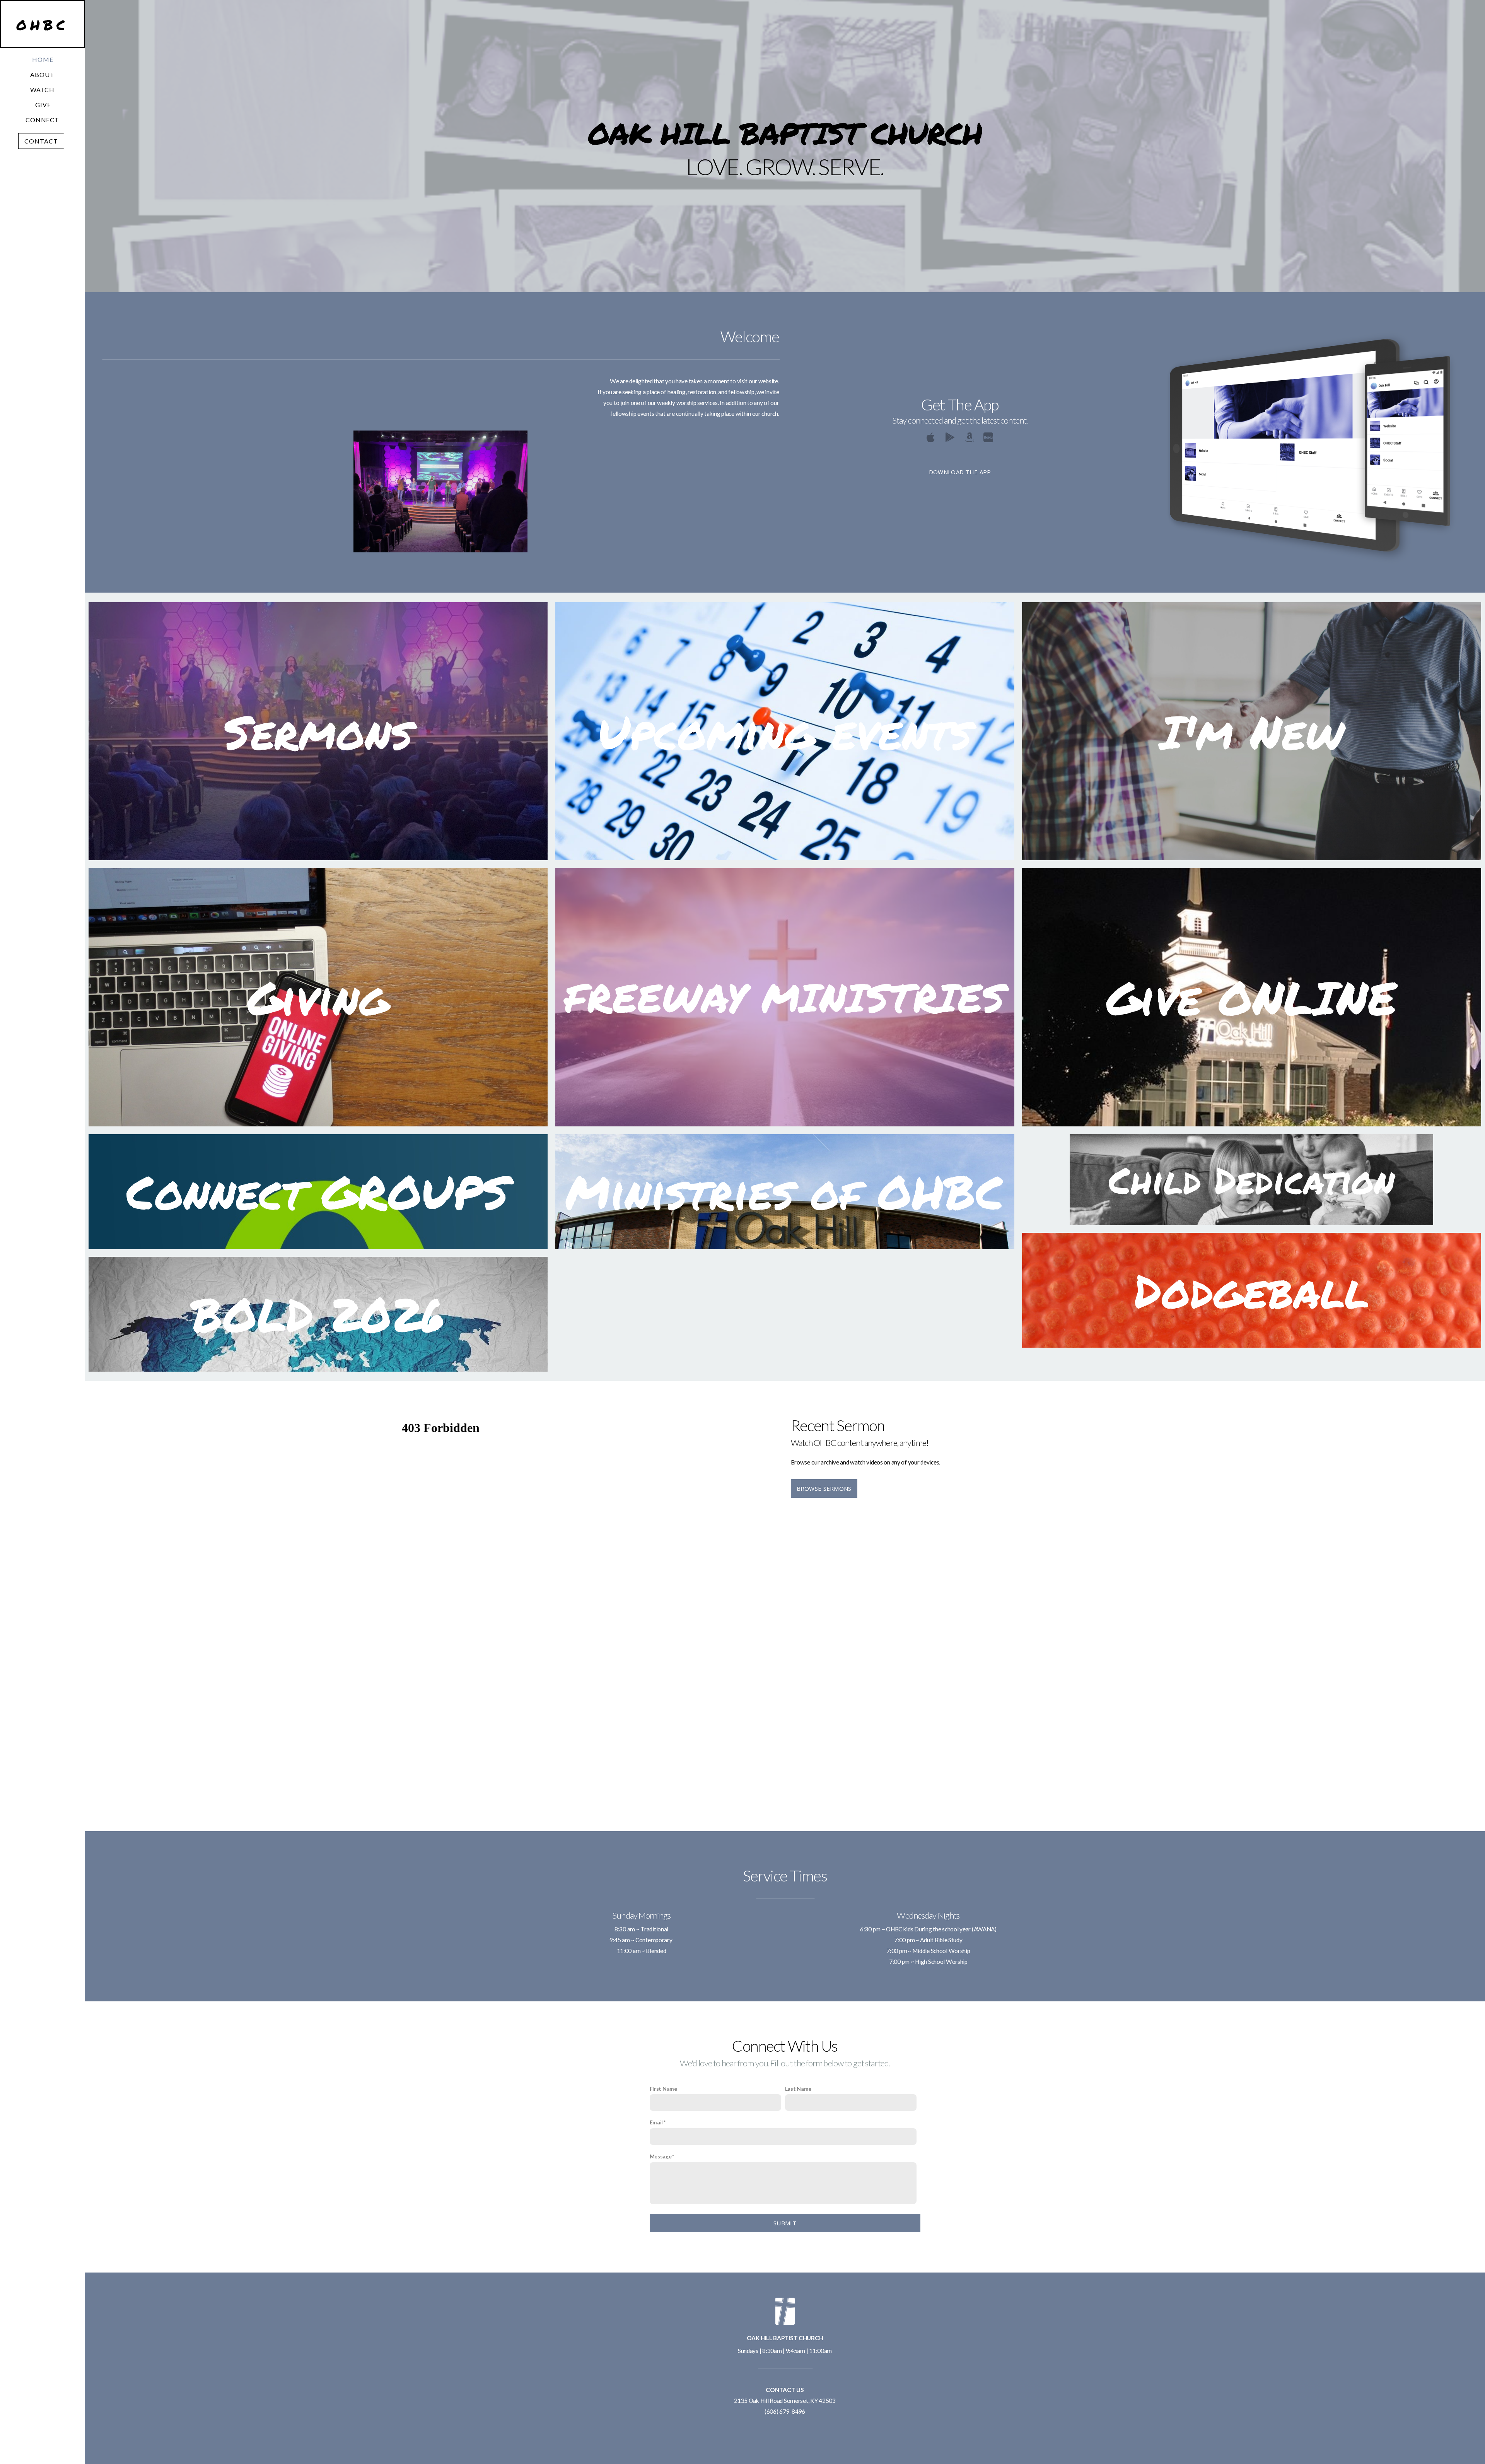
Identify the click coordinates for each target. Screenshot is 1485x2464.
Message (661, 2156)
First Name (663, 2089)
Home (43, 59)
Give (43, 105)
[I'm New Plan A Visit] (1252, 860)
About (43, 74)
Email (656, 2122)
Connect (43, 120)
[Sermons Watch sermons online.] (318, 860)
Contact (41, 141)
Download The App (960, 472)
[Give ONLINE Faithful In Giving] (1252, 1126)
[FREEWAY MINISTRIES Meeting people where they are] (785, 1126)
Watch (43, 90)
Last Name (798, 2089)
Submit (785, 2223)
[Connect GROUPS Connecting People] (318, 1249)
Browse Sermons (824, 1488)
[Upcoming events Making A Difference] (785, 860)
